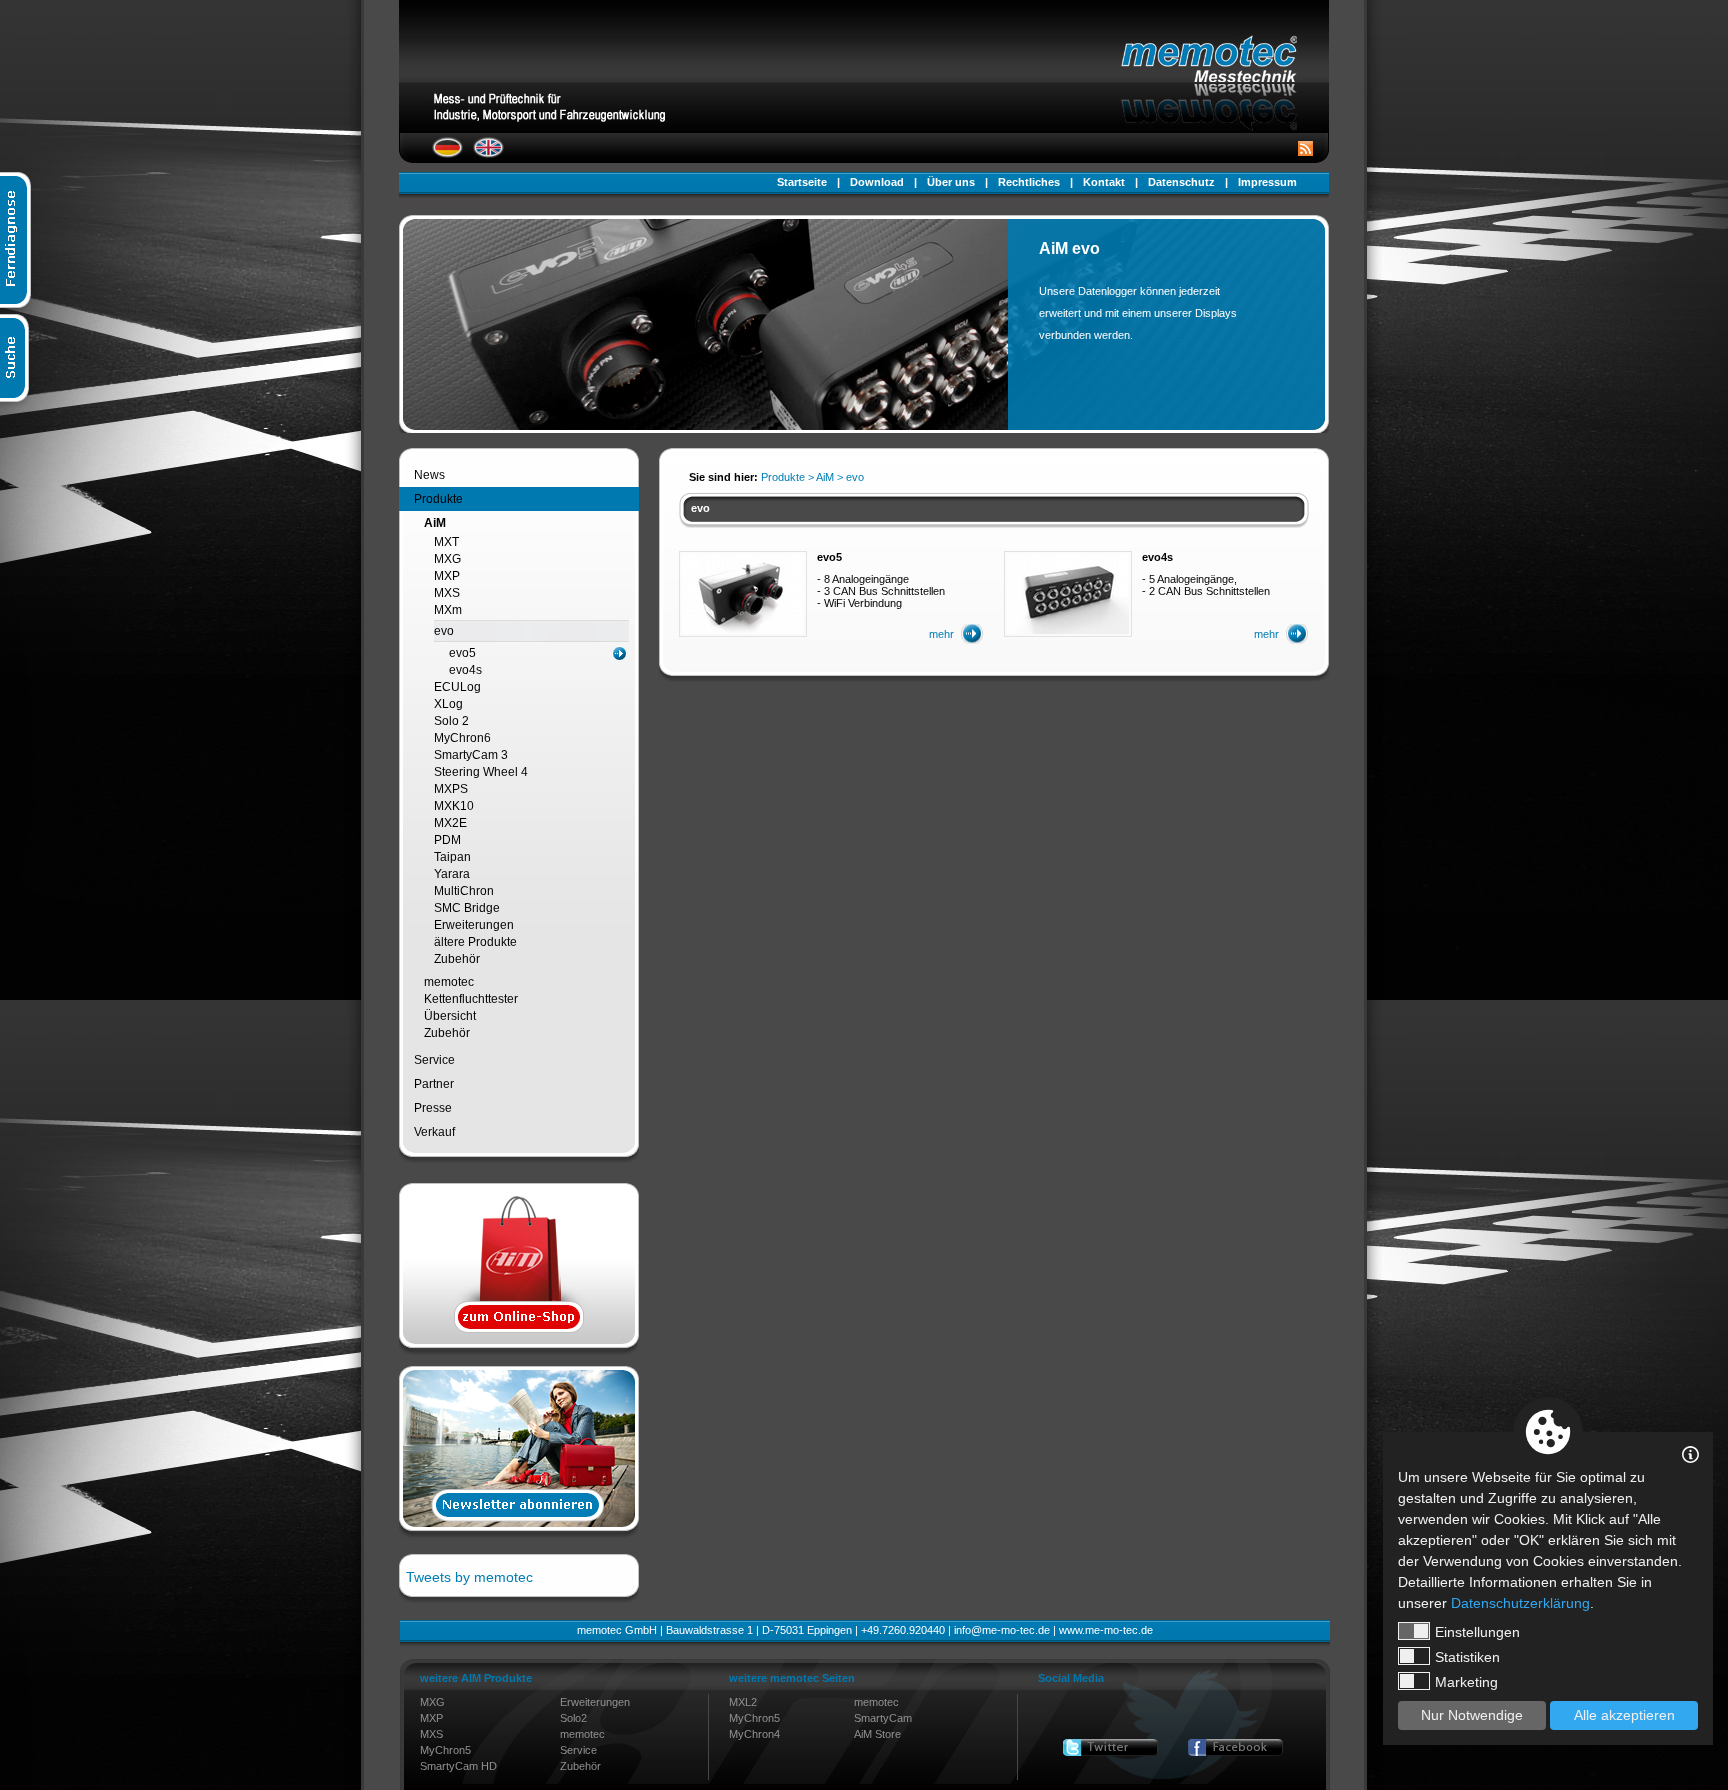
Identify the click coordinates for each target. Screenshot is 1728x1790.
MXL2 (743, 1702)
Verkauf (434, 1132)
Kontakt (1104, 182)
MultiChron (464, 891)
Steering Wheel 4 (481, 772)
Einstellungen (1477, 1632)
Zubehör (457, 959)
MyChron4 (754, 1734)
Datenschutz (1181, 182)
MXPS (451, 789)
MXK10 (454, 806)
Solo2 (573, 1718)
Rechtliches (1029, 182)
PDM (447, 840)
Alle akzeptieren (1624, 1715)
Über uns (951, 182)
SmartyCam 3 (471, 755)
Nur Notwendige (1472, 1715)
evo (444, 631)
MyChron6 (462, 738)
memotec (449, 982)
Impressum (1267, 182)
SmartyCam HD (458, 1766)
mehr (941, 634)
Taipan (452, 857)
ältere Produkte (475, 942)
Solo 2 (451, 721)
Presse (433, 1108)
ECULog (457, 687)
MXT (446, 542)
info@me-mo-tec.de (1002, 1630)
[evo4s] (1068, 630)
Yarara (452, 874)
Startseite (802, 182)
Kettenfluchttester (471, 999)
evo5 (462, 653)
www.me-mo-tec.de (1106, 1630)
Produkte (438, 499)
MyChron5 (445, 1750)
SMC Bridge (467, 908)
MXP (447, 576)
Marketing (1466, 1682)
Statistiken (1467, 1657)
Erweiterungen (474, 925)
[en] (488, 154)
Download (877, 182)
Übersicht (450, 1016)
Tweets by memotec (469, 1577)
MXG (447, 559)
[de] (447, 154)
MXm (448, 610)
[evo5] (743, 630)
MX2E (450, 823)
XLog (448, 704)
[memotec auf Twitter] (1110, 1747)
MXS (447, 593)
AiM (435, 523)
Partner (434, 1084)
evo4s (465, 670)
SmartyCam (883, 1718)
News (429, 475)
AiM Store (877, 1734)
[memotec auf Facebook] (1235, 1747)
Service (434, 1060)
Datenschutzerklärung (1520, 1603)
